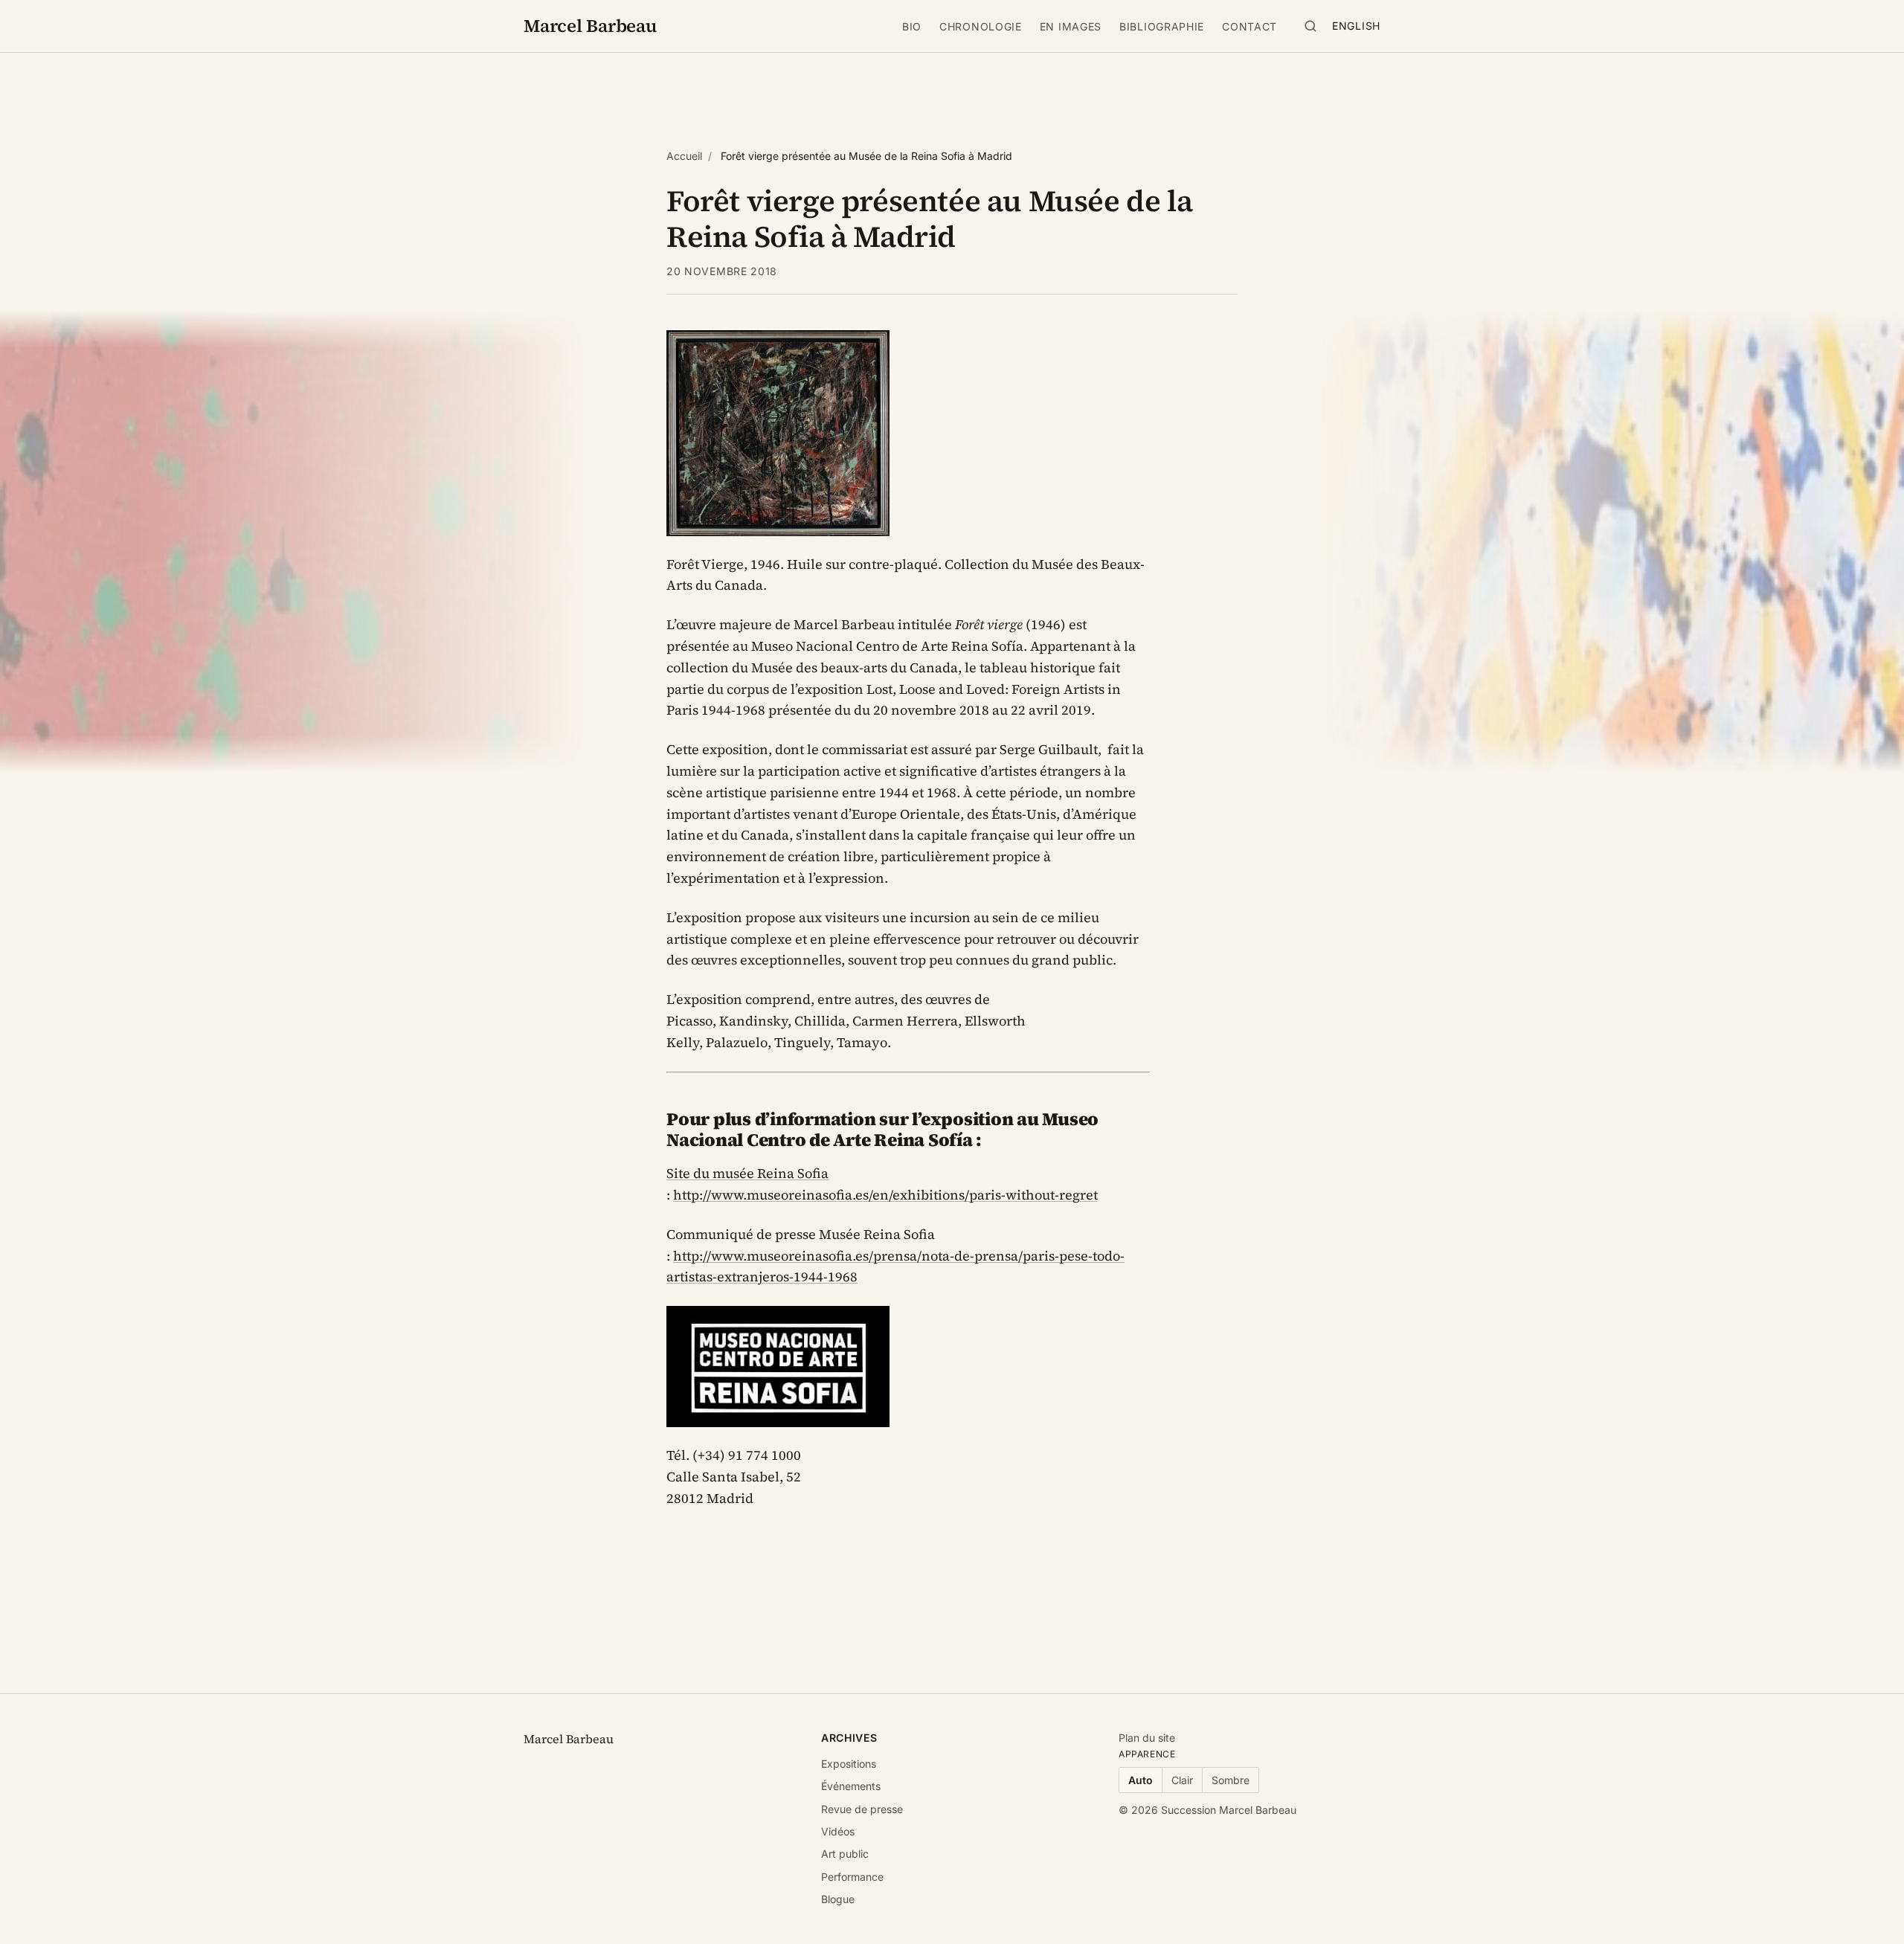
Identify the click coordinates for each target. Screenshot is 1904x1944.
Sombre (1231, 1780)
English (1356, 26)
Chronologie (981, 26)
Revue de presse (862, 1809)
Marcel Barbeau (590, 26)
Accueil (684, 156)
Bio (912, 26)
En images (1071, 26)
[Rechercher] (1310, 26)
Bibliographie (1162, 26)
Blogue (838, 1899)
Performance (852, 1877)
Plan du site (1147, 1738)
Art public (845, 1854)
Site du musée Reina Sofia (747, 1173)
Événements (851, 1786)
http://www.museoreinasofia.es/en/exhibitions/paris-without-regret (885, 1195)
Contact (1249, 26)
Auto (1141, 1780)
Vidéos (838, 1831)
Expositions (849, 1764)
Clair (1182, 1780)
